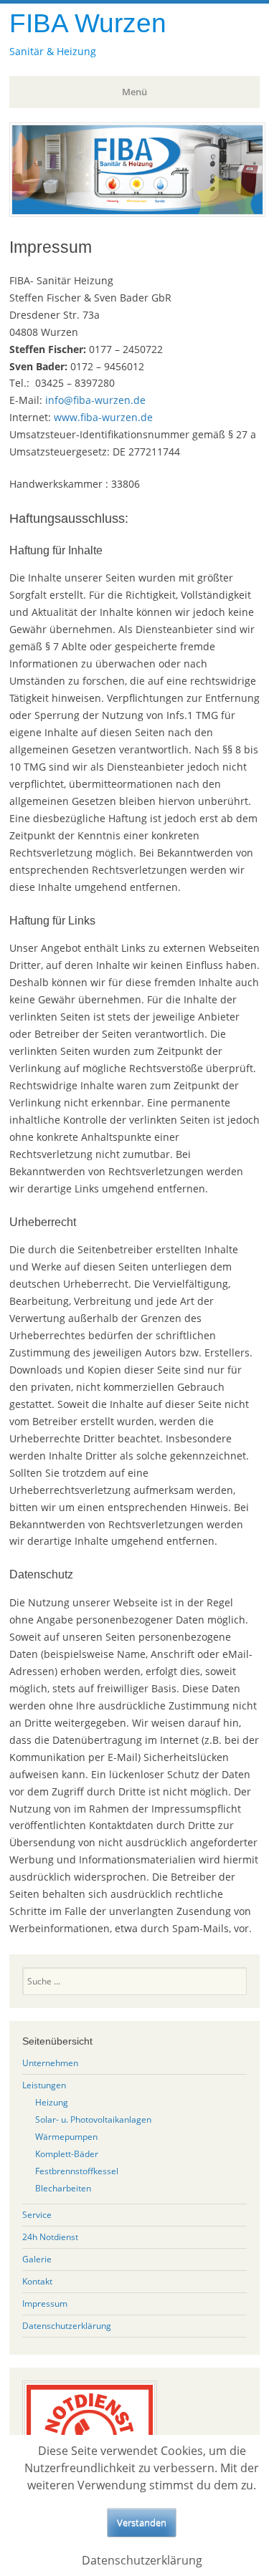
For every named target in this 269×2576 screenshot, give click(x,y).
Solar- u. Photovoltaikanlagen (93, 2119)
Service (37, 2215)
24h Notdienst (50, 2237)
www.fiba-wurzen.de (103, 417)
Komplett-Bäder (67, 2154)
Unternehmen (50, 2063)
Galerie (37, 2259)
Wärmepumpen (66, 2137)
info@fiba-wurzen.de (95, 400)
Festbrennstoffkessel (77, 2171)
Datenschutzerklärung (67, 2326)
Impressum (45, 2304)
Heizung (52, 2102)
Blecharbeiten (63, 2188)
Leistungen (44, 2085)
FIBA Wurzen (88, 23)
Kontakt (37, 2281)
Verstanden (142, 2522)
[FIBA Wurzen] (137, 213)
